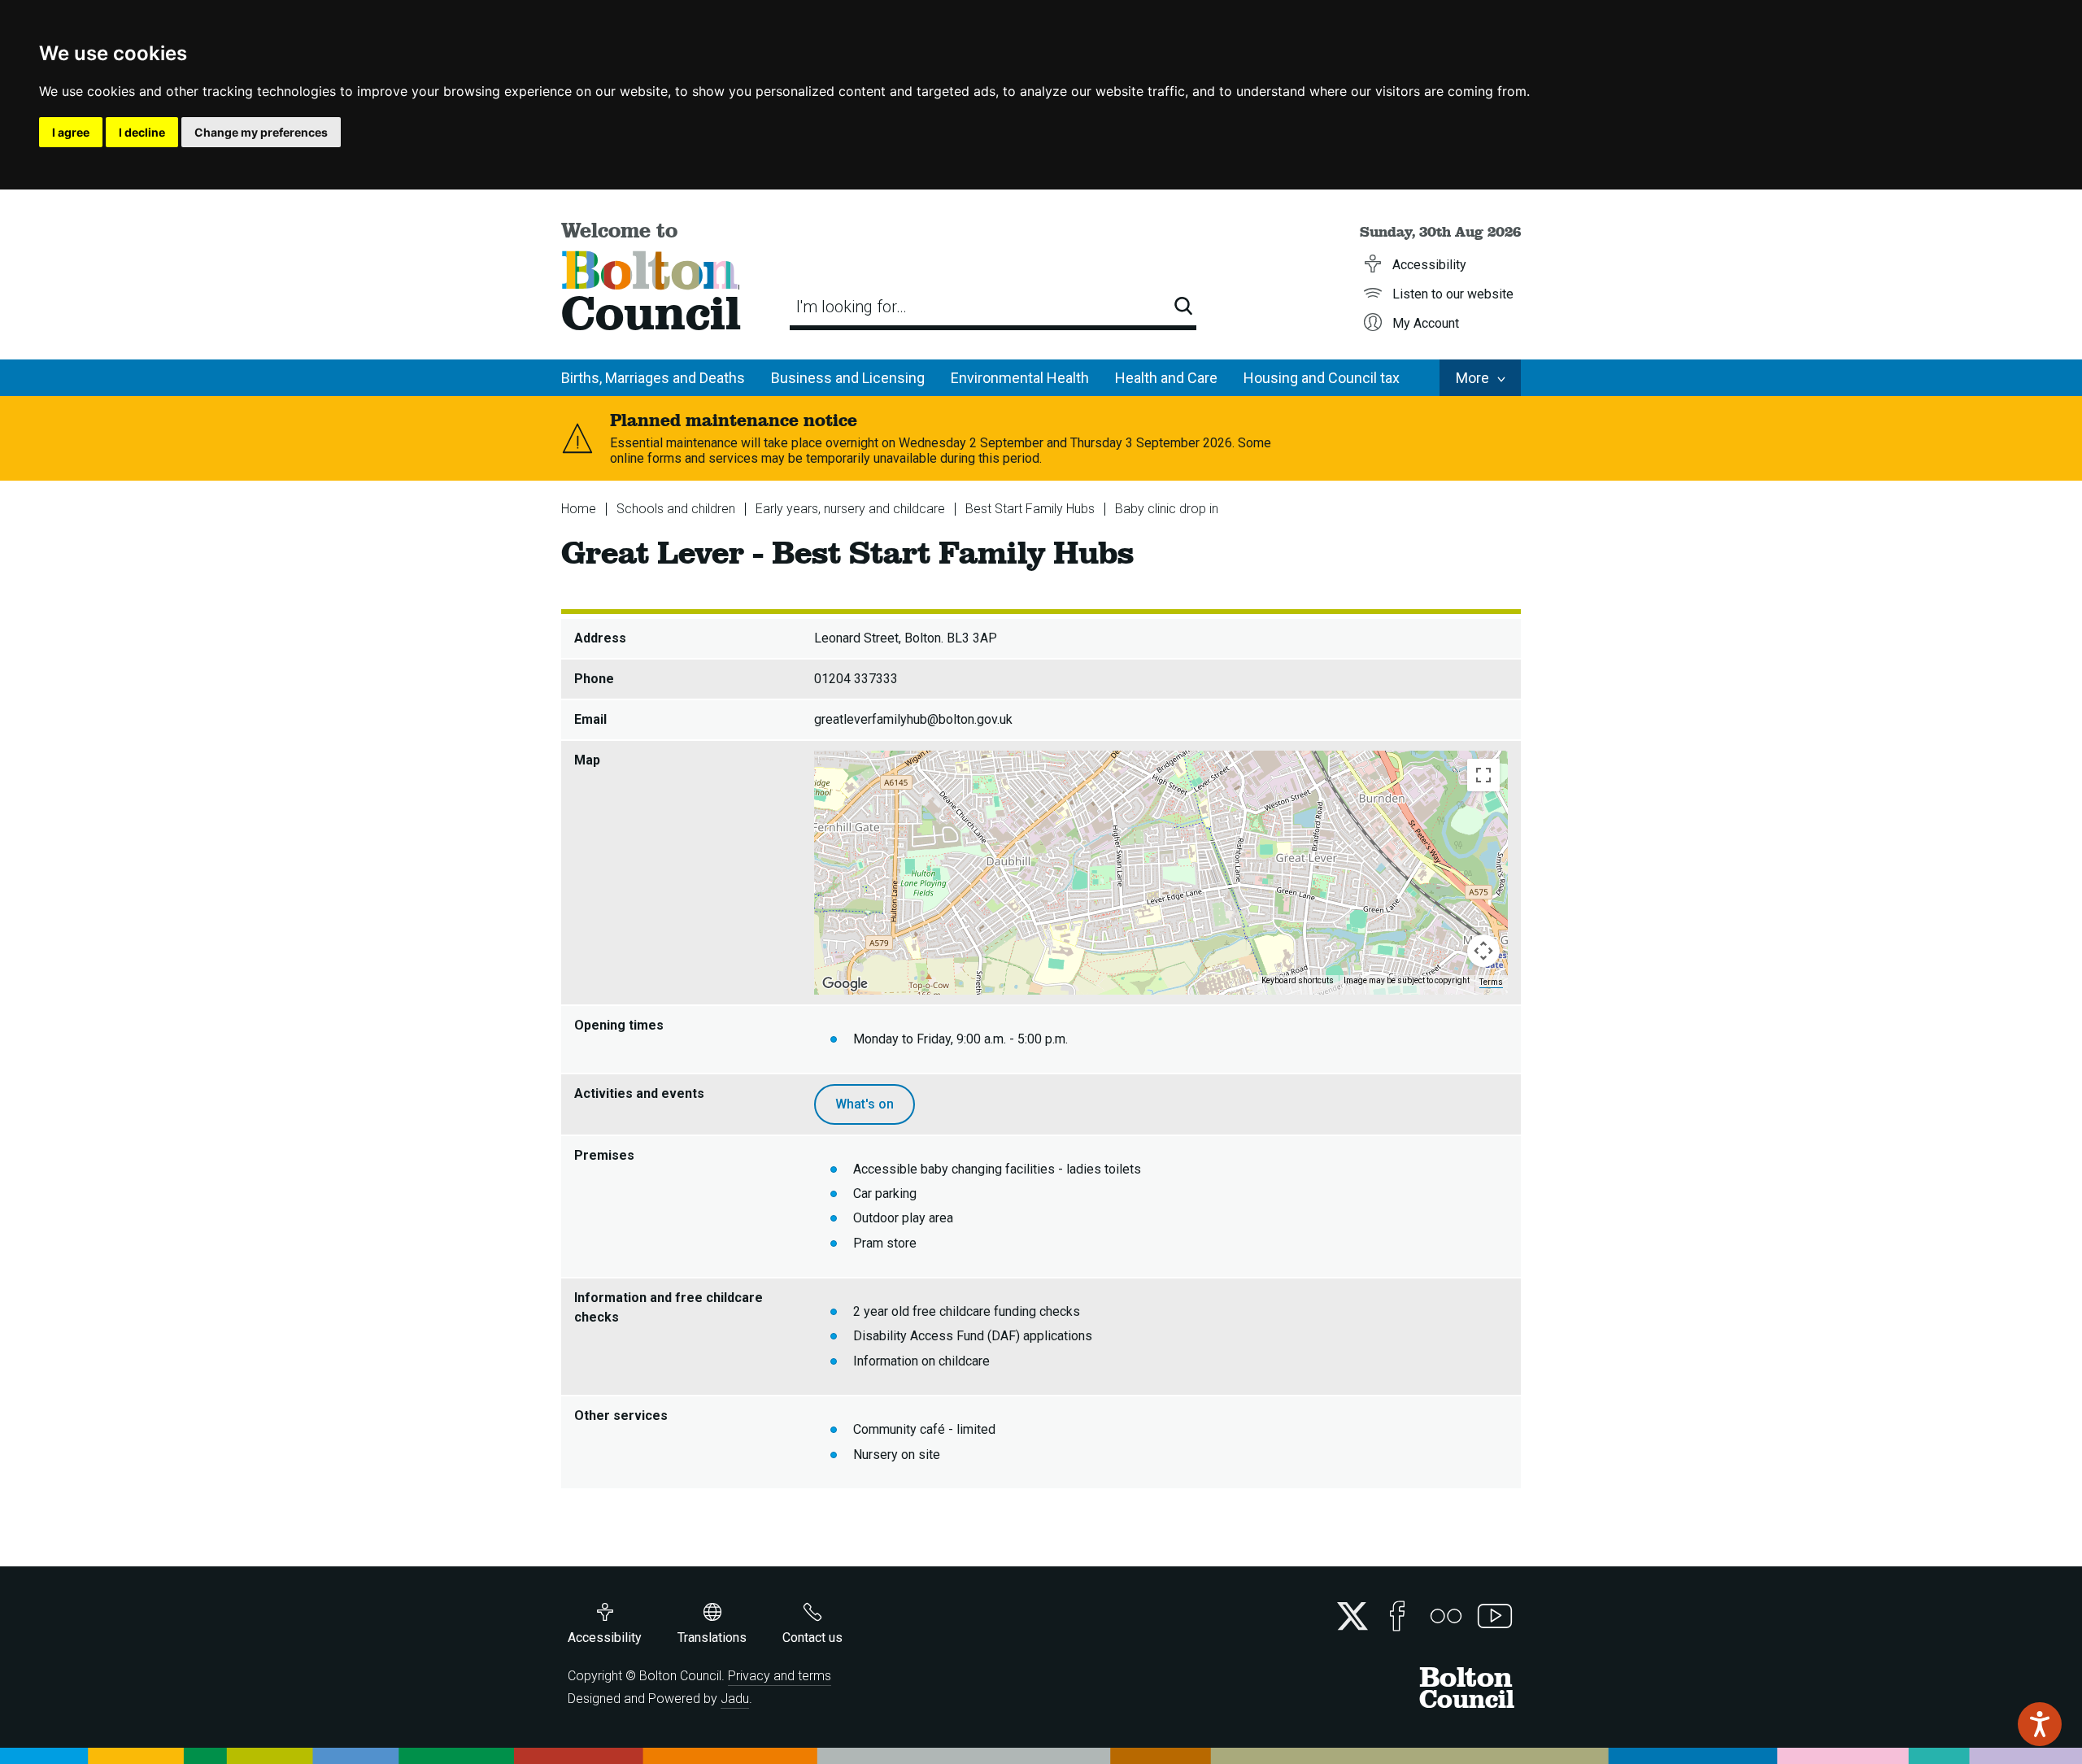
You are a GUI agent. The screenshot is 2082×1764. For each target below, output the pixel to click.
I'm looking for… (852, 307)
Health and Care (1166, 378)
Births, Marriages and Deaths (653, 378)
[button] (1161, 863)
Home (579, 509)
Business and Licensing (848, 378)
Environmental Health (1020, 378)
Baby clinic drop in (1167, 509)
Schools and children (676, 509)
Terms (1491, 982)
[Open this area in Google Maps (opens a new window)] (845, 984)
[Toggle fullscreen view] (1483, 775)
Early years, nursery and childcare (850, 509)
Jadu (735, 1699)
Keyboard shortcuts (1298, 980)
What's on (865, 1104)
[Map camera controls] (1483, 951)
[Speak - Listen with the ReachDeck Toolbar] (2040, 1724)
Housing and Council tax (1322, 378)
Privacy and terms (780, 1676)
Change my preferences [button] (261, 132)
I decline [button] (142, 132)
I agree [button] (71, 132)
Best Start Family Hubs (1030, 509)
